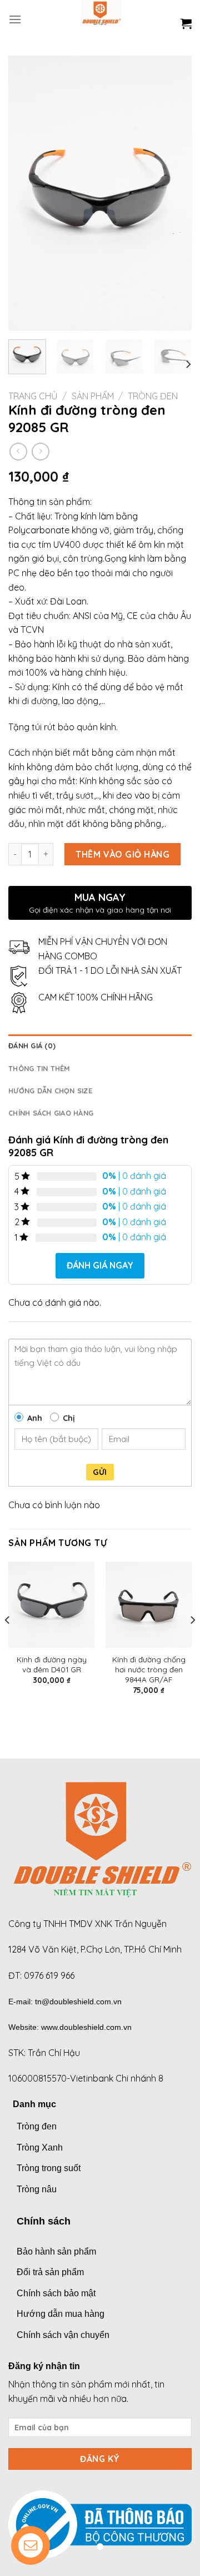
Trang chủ (33, 396)
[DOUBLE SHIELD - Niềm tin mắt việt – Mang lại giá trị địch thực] (101, 19)
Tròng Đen (153, 396)
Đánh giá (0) (32, 1046)
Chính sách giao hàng (51, 1113)
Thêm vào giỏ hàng (122, 854)
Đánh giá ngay (100, 1265)
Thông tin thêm (39, 1068)
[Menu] (15, 19)
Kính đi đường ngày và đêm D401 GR (52, 1664)
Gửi (100, 1472)
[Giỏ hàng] (186, 23)
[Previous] (26, 193)
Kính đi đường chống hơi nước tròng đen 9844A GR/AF (149, 1669)
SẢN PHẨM (93, 396)
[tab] (100, 1046)
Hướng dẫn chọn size (50, 1091)
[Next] (174, 193)
